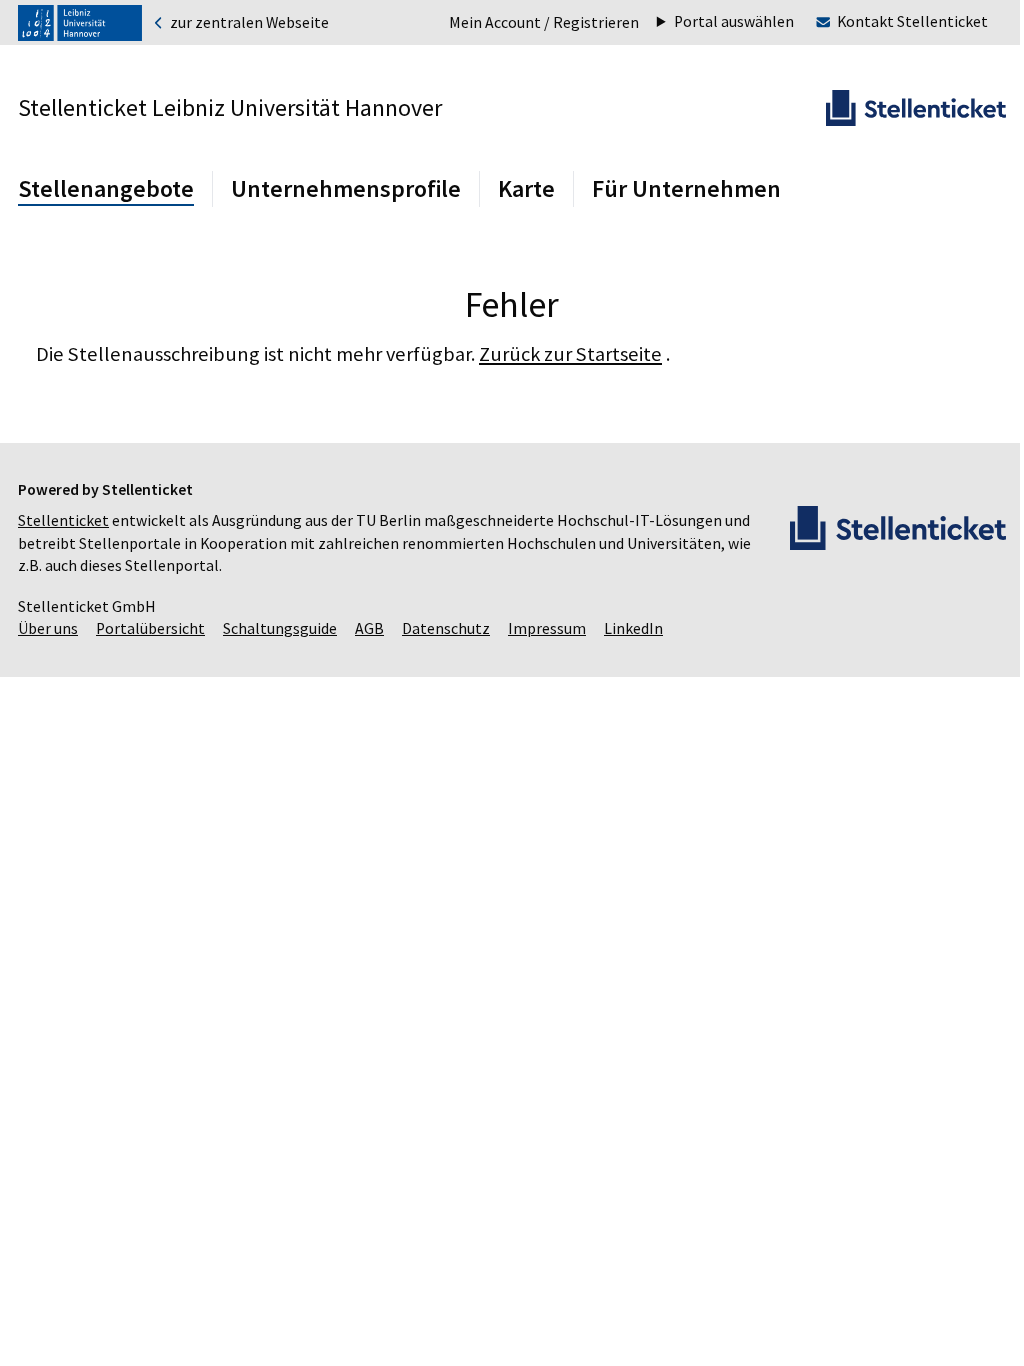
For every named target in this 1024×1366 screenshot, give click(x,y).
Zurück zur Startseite (570, 354)
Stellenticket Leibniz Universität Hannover (230, 107)
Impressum (547, 628)
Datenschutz (446, 628)
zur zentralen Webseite (248, 23)
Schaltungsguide (280, 628)
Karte (526, 188)
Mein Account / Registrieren (544, 22)
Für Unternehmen (686, 188)
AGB (369, 628)
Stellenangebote (106, 188)
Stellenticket (63, 520)
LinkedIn (633, 628)
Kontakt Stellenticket (897, 21)
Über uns (48, 628)
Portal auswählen (719, 22)
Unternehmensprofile (346, 188)
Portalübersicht (150, 628)
